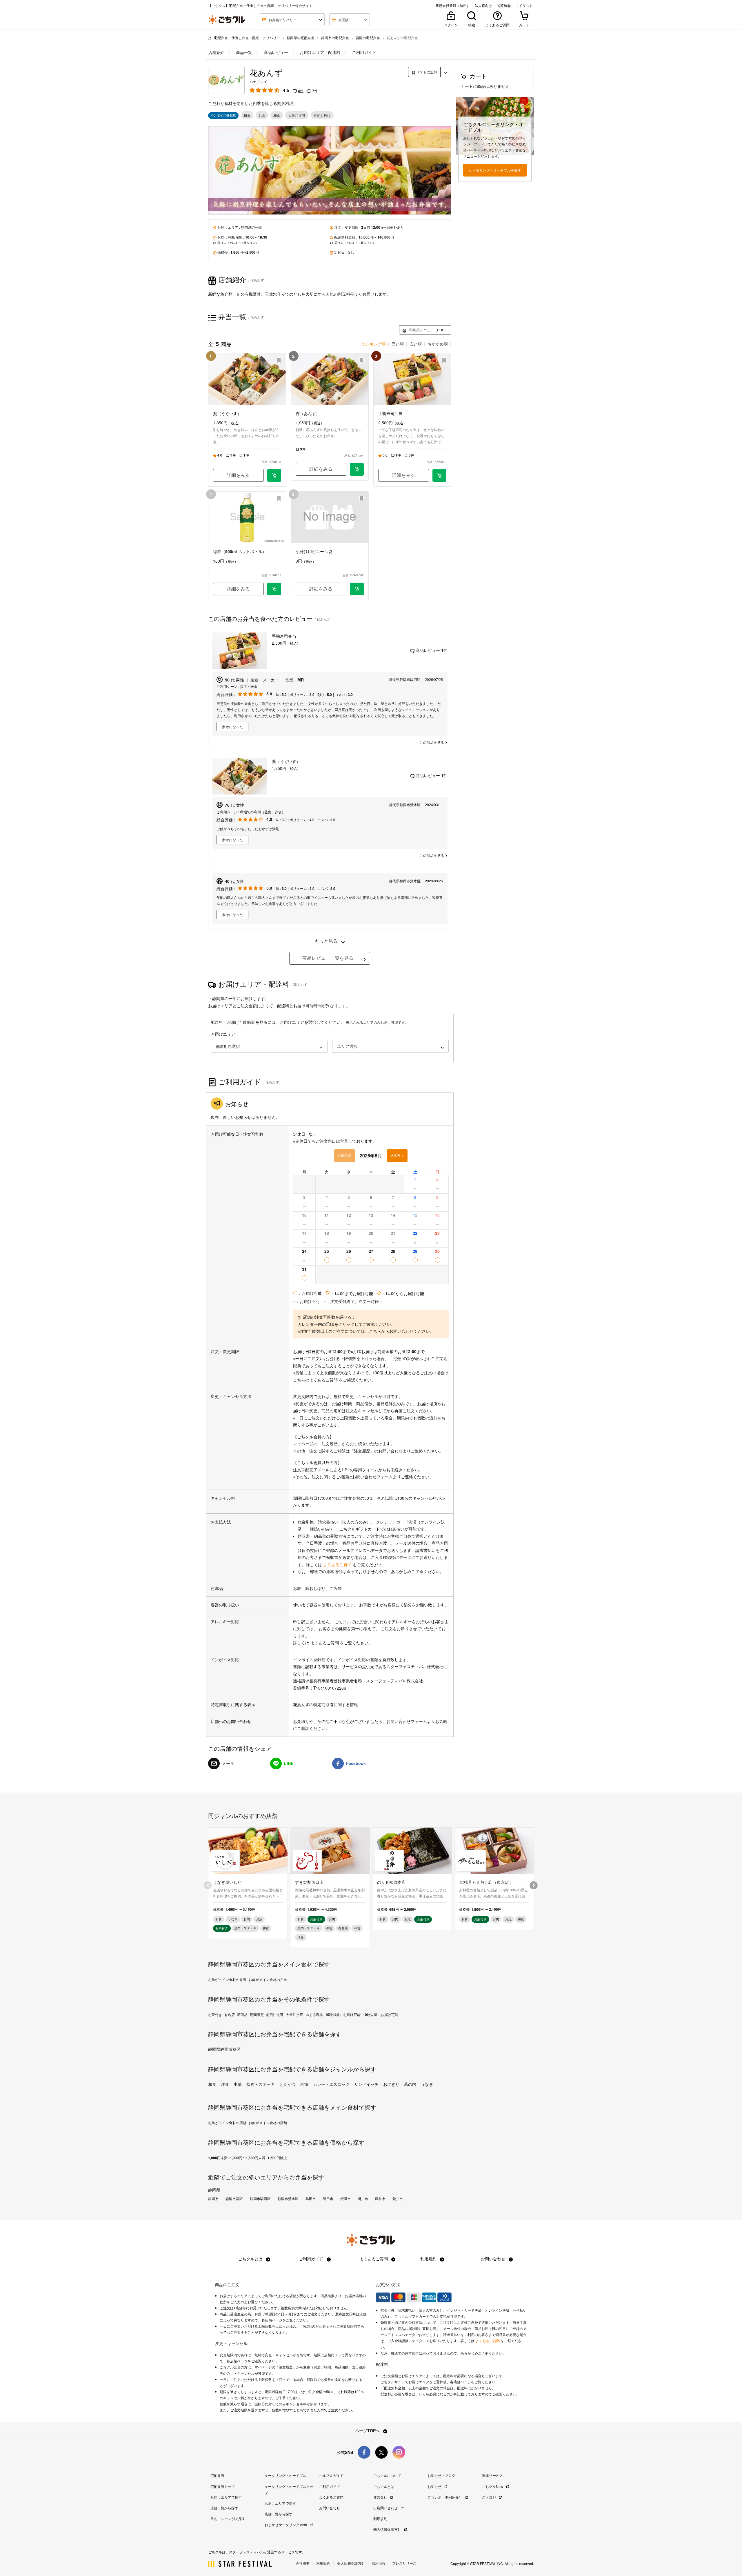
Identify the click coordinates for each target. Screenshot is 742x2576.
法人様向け (483, 6)
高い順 (398, 344)
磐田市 (328, 2199)
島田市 (311, 2199)
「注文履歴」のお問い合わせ (376, 1451)
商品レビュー (275, 52)
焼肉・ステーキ (261, 2084)
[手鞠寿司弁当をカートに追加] (439, 475)
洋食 (225, 2084)
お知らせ (435, 2486)
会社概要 (303, 2563)
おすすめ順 (438, 344)
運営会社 (381, 2497)
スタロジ (489, 2497)
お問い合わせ (494, 2259)
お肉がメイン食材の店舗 (268, 2123)
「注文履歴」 (330, 1444)
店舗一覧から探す (224, 2508)
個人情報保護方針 (388, 2529)
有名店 (230, 2015)
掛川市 (363, 2199)
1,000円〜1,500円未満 (248, 2158)
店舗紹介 (216, 52)
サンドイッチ (366, 2084)
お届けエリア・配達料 (319, 52)
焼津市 (345, 2199)
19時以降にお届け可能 (381, 2015)
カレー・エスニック (331, 2084)
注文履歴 (286, 2367)
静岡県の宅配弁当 (301, 38)
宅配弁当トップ (223, 2486)
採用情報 (379, 2563)
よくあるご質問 (338, 1564)
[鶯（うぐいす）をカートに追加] (274, 475)
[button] (269, 1046)
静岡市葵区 (234, 2199)
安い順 (416, 344)
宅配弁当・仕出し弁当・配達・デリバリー (247, 38)
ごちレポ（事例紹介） (445, 2497)
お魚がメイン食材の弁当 (227, 1979)
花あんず (266, 72)
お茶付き (215, 2015)
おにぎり (391, 2084)
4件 (301, 91)
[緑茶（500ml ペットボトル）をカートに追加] (274, 589)
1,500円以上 (277, 2158)
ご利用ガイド (363, 52)
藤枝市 (380, 2199)
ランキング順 (374, 344)
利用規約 (429, 2259)
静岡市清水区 (288, 2199)
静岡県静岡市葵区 (224, 2049)
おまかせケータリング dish (286, 2525)
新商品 (242, 2015)
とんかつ (288, 2084)
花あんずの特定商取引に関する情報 (325, 1704)
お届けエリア (223, 1034)
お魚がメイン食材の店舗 (227, 2123)
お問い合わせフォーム (372, 1477)
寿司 (304, 2084)
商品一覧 (243, 52)
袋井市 (398, 2199)
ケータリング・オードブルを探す (495, 170)
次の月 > (397, 1155)
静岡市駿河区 (260, 2199)
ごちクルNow (493, 2486)
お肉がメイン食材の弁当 (268, 1979)
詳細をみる (238, 475)
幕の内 (410, 2084)
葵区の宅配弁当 (368, 38)
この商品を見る (432, 742)
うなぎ (427, 2084)
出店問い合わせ (386, 2508)
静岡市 (213, 2199)
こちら (375, 1331)
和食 (212, 2084)
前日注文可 (275, 2015)
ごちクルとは (251, 2259)
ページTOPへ (368, 2430)
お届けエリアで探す (226, 2497)
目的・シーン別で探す (228, 2518)
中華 (238, 2084)
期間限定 (257, 2015)
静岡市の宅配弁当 (335, 38)
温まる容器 (314, 2015)
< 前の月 (345, 1155)
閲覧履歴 (504, 6)
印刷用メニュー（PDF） (428, 330)
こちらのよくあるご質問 (315, 1380)
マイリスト (524, 6)
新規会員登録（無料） (453, 6)
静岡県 (246, 227)
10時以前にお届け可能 (343, 2015)
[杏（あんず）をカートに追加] (357, 469)
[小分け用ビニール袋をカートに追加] (357, 589)
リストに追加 (426, 72)
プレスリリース (404, 2563)
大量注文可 (294, 2015)
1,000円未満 (218, 2158)
